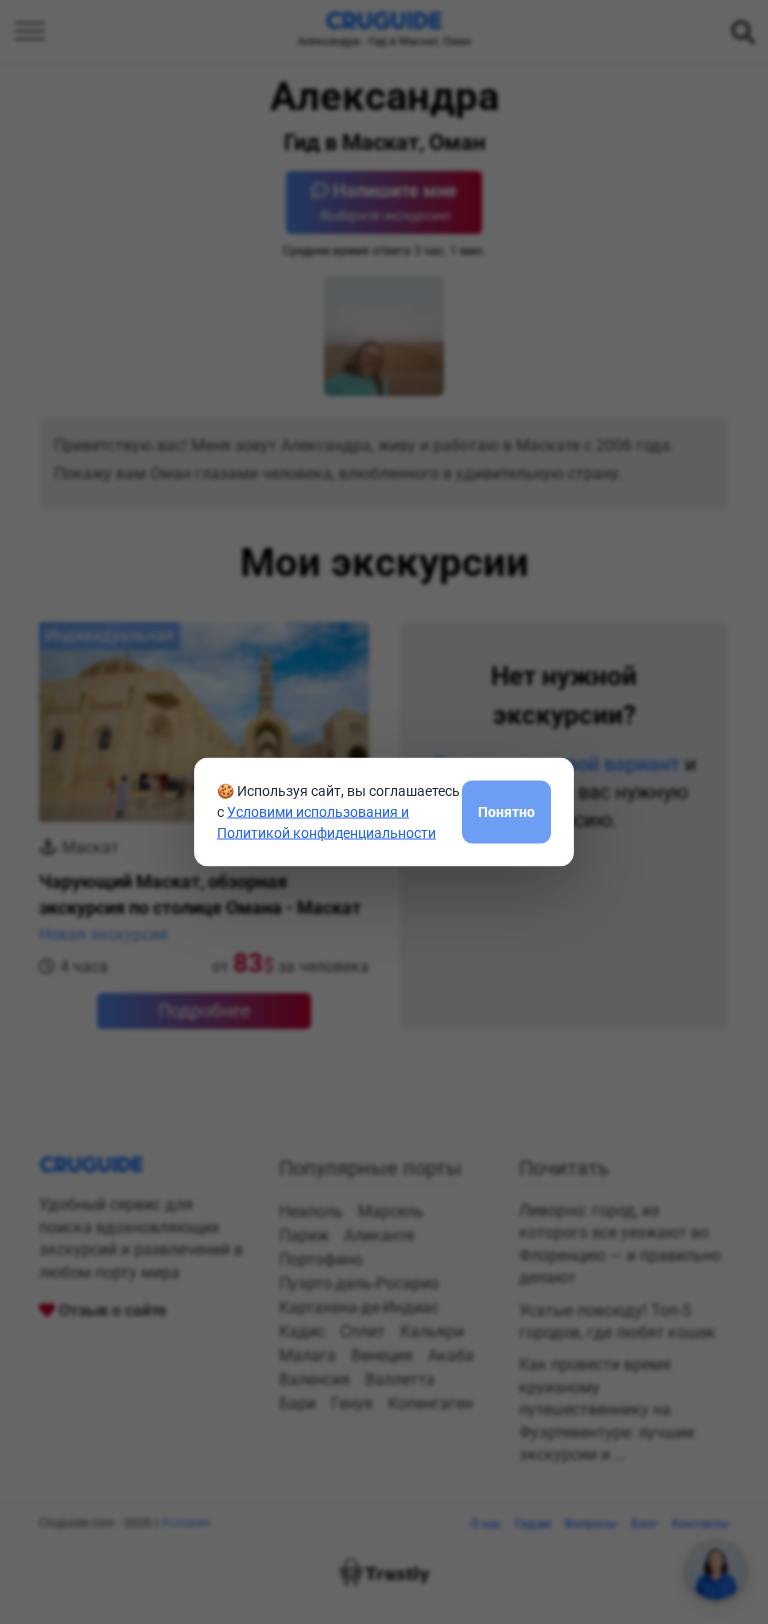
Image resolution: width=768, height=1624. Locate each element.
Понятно (506, 811)
